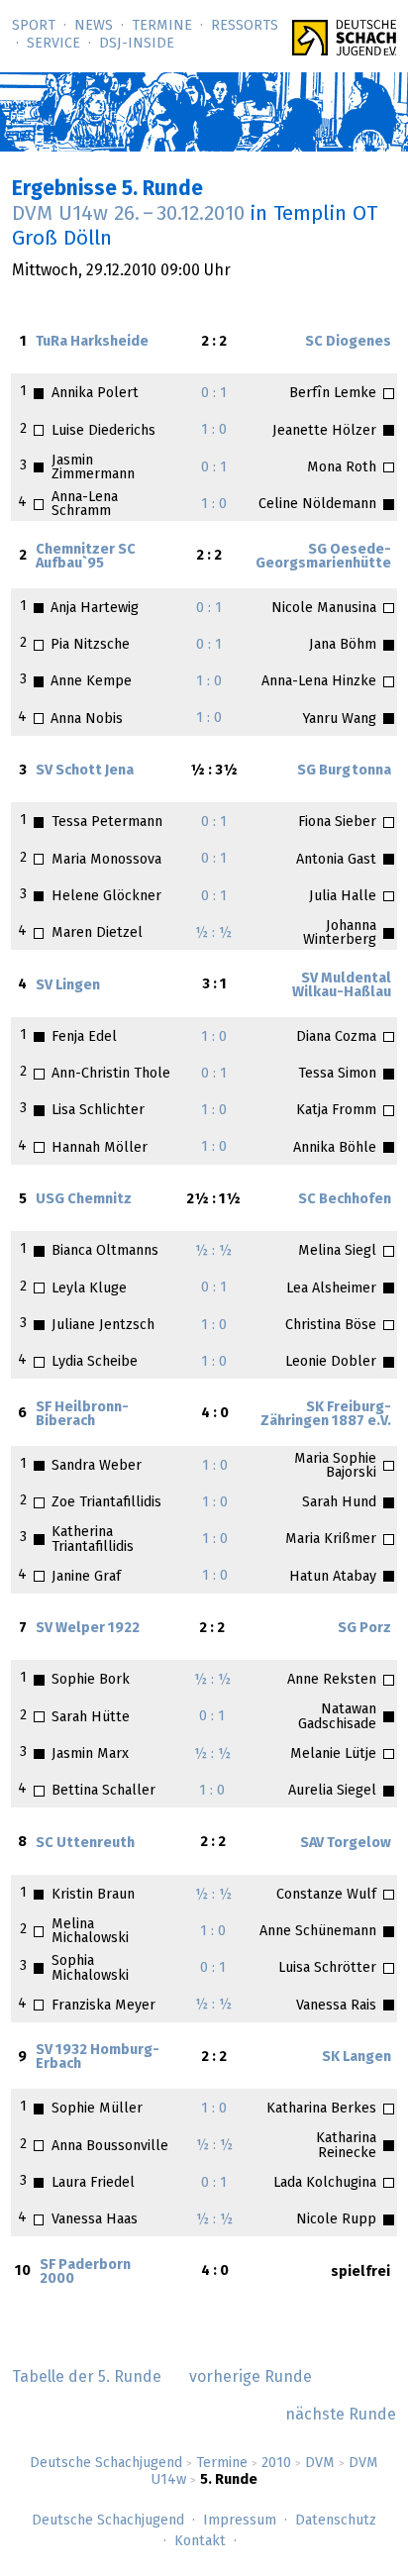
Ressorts (245, 26)
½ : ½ (213, 933)
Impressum (240, 2521)
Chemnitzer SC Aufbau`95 (86, 557)
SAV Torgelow (346, 1843)
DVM (320, 2463)
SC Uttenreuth (85, 1843)
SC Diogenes (348, 342)
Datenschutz (336, 2521)
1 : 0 (214, 430)
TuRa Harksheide (92, 342)
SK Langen (357, 2057)
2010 (276, 2463)
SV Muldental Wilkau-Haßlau (342, 985)
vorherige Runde (251, 2377)
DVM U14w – (128, 214)
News (94, 26)
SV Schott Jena (85, 771)
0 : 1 (214, 393)
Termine (162, 26)
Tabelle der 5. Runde (87, 2377)
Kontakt (200, 2541)
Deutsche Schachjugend (106, 2463)
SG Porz (364, 1628)
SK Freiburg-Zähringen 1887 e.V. (326, 1414)
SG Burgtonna (344, 771)
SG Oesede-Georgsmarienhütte (323, 557)
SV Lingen (68, 985)
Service (53, 44)
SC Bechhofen (345, 1199)
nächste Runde (341, 2415)
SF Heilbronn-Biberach (82, 1414)
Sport (34, 26)
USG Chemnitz (84, 1199)
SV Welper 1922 (88, 1628)
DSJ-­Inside (137, 44)
